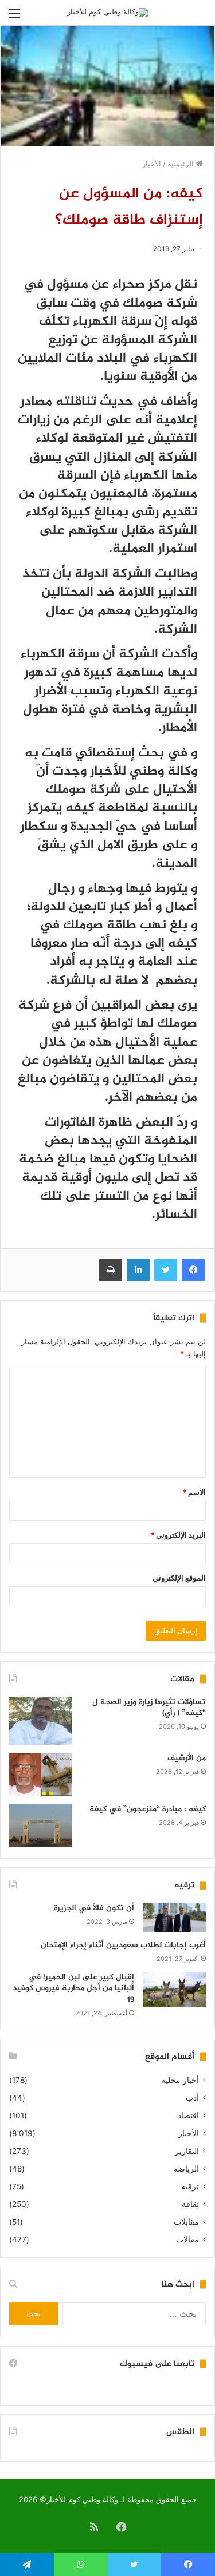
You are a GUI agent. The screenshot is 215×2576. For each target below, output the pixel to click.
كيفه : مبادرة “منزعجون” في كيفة (148, 1809)
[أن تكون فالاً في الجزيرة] (174, 1917)
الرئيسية (182, 164)
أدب (192, 2098)
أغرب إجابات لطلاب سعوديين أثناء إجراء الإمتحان (123, 1945)
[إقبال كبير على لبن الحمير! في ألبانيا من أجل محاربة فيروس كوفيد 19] (174, 1990)
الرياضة (186, 2169)
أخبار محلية (180, 2080)
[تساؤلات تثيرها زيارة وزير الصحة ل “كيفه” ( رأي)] (41, 1721)
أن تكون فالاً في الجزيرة (94, 1908)
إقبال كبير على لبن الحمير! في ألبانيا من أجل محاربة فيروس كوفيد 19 (73, 1988)
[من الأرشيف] (41, 1774)
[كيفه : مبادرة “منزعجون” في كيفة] (41, 1825)
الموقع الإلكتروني (179, 1578)
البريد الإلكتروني (178, 1535)
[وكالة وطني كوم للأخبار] (107, 13)
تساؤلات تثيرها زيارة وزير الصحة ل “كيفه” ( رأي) (149, 1708)
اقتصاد (188, 2115)
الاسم (194, 1492)
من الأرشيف (187, 1758)
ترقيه (190, 2186)
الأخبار (152, 164)
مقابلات (186, 2222)
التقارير (187, 2151)
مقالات (187, 2240)
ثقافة (190, 2204)
